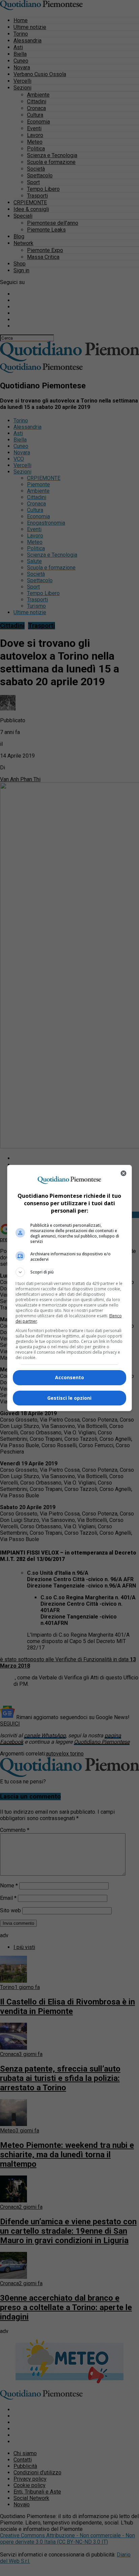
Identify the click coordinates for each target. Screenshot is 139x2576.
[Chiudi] (123, 1173)
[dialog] (70, 1288)
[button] (70, 1272)
